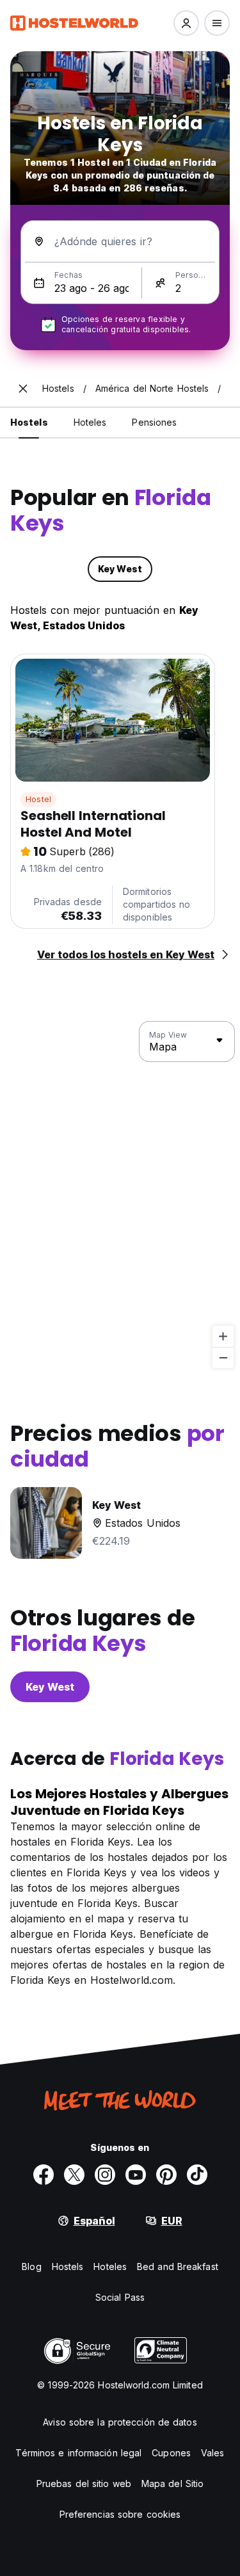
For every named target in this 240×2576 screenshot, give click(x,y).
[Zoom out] (223, 1357)
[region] (120, 1195)
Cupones (171, 2453)
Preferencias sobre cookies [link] (120, 2514)
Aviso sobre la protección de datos (120, 2422)
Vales (213, 2453)
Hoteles (110, 2266)
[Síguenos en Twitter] (74, 2175)
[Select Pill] (186, 23)
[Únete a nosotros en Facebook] (44, 2175)
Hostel (38, 799)
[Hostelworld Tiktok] (197, 2175)
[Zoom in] (223, 1336)
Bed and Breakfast (178, 2266)
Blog (31, 2266)
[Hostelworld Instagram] (105, 2175)
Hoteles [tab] (90, 422)
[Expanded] (23, 389)
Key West (50, 1687)
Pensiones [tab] (154, 422)
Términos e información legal (78, 2453)
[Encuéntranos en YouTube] (136, 2175)
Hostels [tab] (29, 422)
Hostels (68, 2266)
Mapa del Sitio (172, 2483)
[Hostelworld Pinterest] (166, 2175)
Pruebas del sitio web (84, 2483)
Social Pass (120, 2297)
